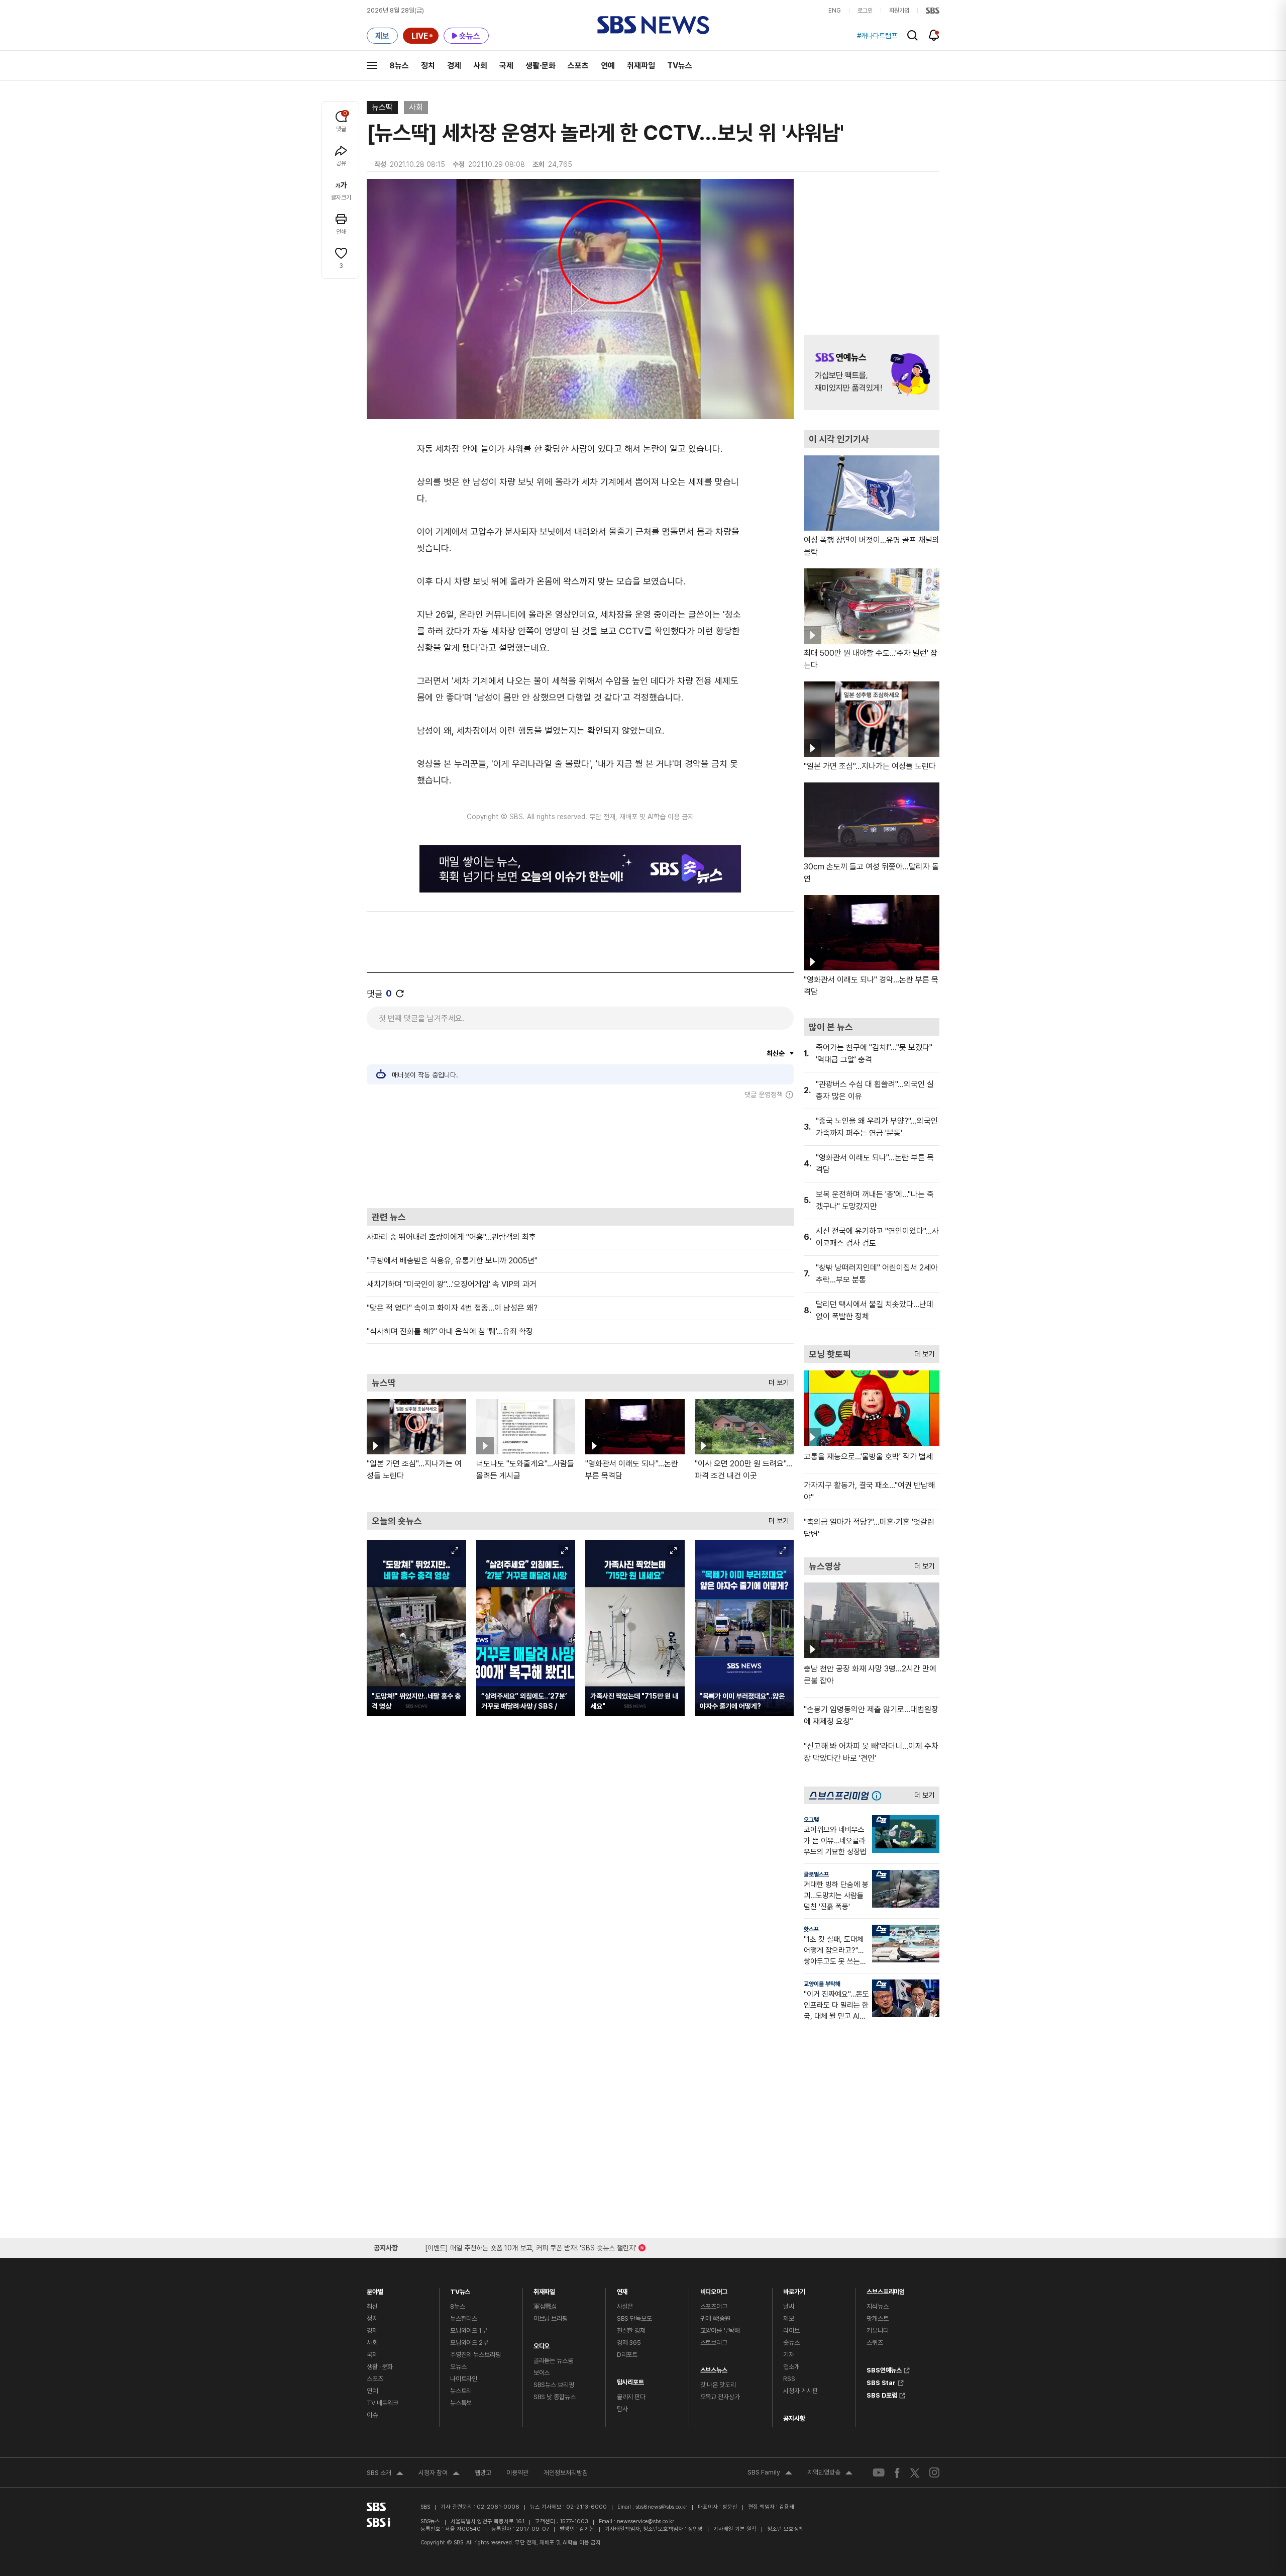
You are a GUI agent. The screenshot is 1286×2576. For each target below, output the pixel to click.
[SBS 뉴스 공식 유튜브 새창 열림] (879, 2473)
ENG (835, 11)
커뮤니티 (877, 2331)
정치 (428, 66)
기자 (789, 2355)
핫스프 (811, 1929)
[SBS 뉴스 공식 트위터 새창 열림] (915, 2472)
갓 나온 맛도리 (718, 2385)
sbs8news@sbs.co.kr (661, 2507)
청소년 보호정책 (785, 2529)
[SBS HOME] (933, 11)
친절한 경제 (631, 2331)
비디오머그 (714, 2289)
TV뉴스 (680, 66)
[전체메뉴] (372, 65)
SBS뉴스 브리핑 (554, 2385)
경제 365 (629, 2343)
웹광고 (483, 2473)
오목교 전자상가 (720, 2397)
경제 (454, 66)
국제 (506, 66)
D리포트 (627, 2355)
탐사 (622, 2409)
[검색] (913, 35)
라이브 (791, 2331)
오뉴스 (458, 2367)
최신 (372, 2306)
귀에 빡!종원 (715, 2318)
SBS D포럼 (882, 2394)
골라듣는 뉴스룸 (553, 2361)
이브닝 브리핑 (551, 2318)
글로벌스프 (816, 1874)
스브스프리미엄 (886, 2289)
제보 (789, 2318)
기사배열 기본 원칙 (735, 2529)
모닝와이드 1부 (469, 2331)
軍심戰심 (545, 2306)
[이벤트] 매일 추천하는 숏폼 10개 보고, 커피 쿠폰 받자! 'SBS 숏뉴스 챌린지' (531, 2246)
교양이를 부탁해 (822, 1984)
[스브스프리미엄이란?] (879, 1795)
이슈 (372, 2415)
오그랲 (811, 1820)
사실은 (625, 2306)
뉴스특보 (461, 2403)
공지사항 (794, 2418)
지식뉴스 (877, 2306)
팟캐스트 (877, 2318)
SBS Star (881, 2382)
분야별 (375, 2289)
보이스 (542, 2373)
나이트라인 (464, 2379)
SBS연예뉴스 (884, 2369)
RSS (789, 2379)
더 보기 (776, 1380)
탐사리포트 (630, 2380)
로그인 (865, 11)
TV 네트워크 (383, 2403)
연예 (608, 66)
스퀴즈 (875, 2343)
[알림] (934, 35)
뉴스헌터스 (464, 2318)
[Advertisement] (580, 1153)
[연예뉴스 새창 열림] (872, 372)
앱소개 (791, 2367)
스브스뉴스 (714, 2368)
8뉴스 (399, 66)
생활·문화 (541, 66)
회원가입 (899, 11)
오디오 (542, 2344)
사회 (480, 66)
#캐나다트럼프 (877, 36)
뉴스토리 (461, 2391)
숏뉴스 (791, 2343)
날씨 (789, 2306)
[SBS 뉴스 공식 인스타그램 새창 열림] (934, 2472)
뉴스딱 (382, 107)
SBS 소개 (385, 2474)
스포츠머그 (714, 2306)
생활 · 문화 (380, 2367)
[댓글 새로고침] (400, 994)
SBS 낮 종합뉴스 (555, 2397)
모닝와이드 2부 (469, 2343)
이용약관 (517, 2473)
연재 (622, 2289)
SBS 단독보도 (634, 2318)
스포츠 (578, 66)
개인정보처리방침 (566, 2473)
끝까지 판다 (631, 2397)
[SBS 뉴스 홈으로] (653, 25)
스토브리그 (714, 2343)
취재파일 (641, 66)
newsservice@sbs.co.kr (646, 2521)
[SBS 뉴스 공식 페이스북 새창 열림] (897, 2473)
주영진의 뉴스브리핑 (475, 2355)
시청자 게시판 (800, 2391)
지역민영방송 (830, 2473)
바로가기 (794, 2289)
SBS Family (770, 2473)
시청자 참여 (439, 2474)
